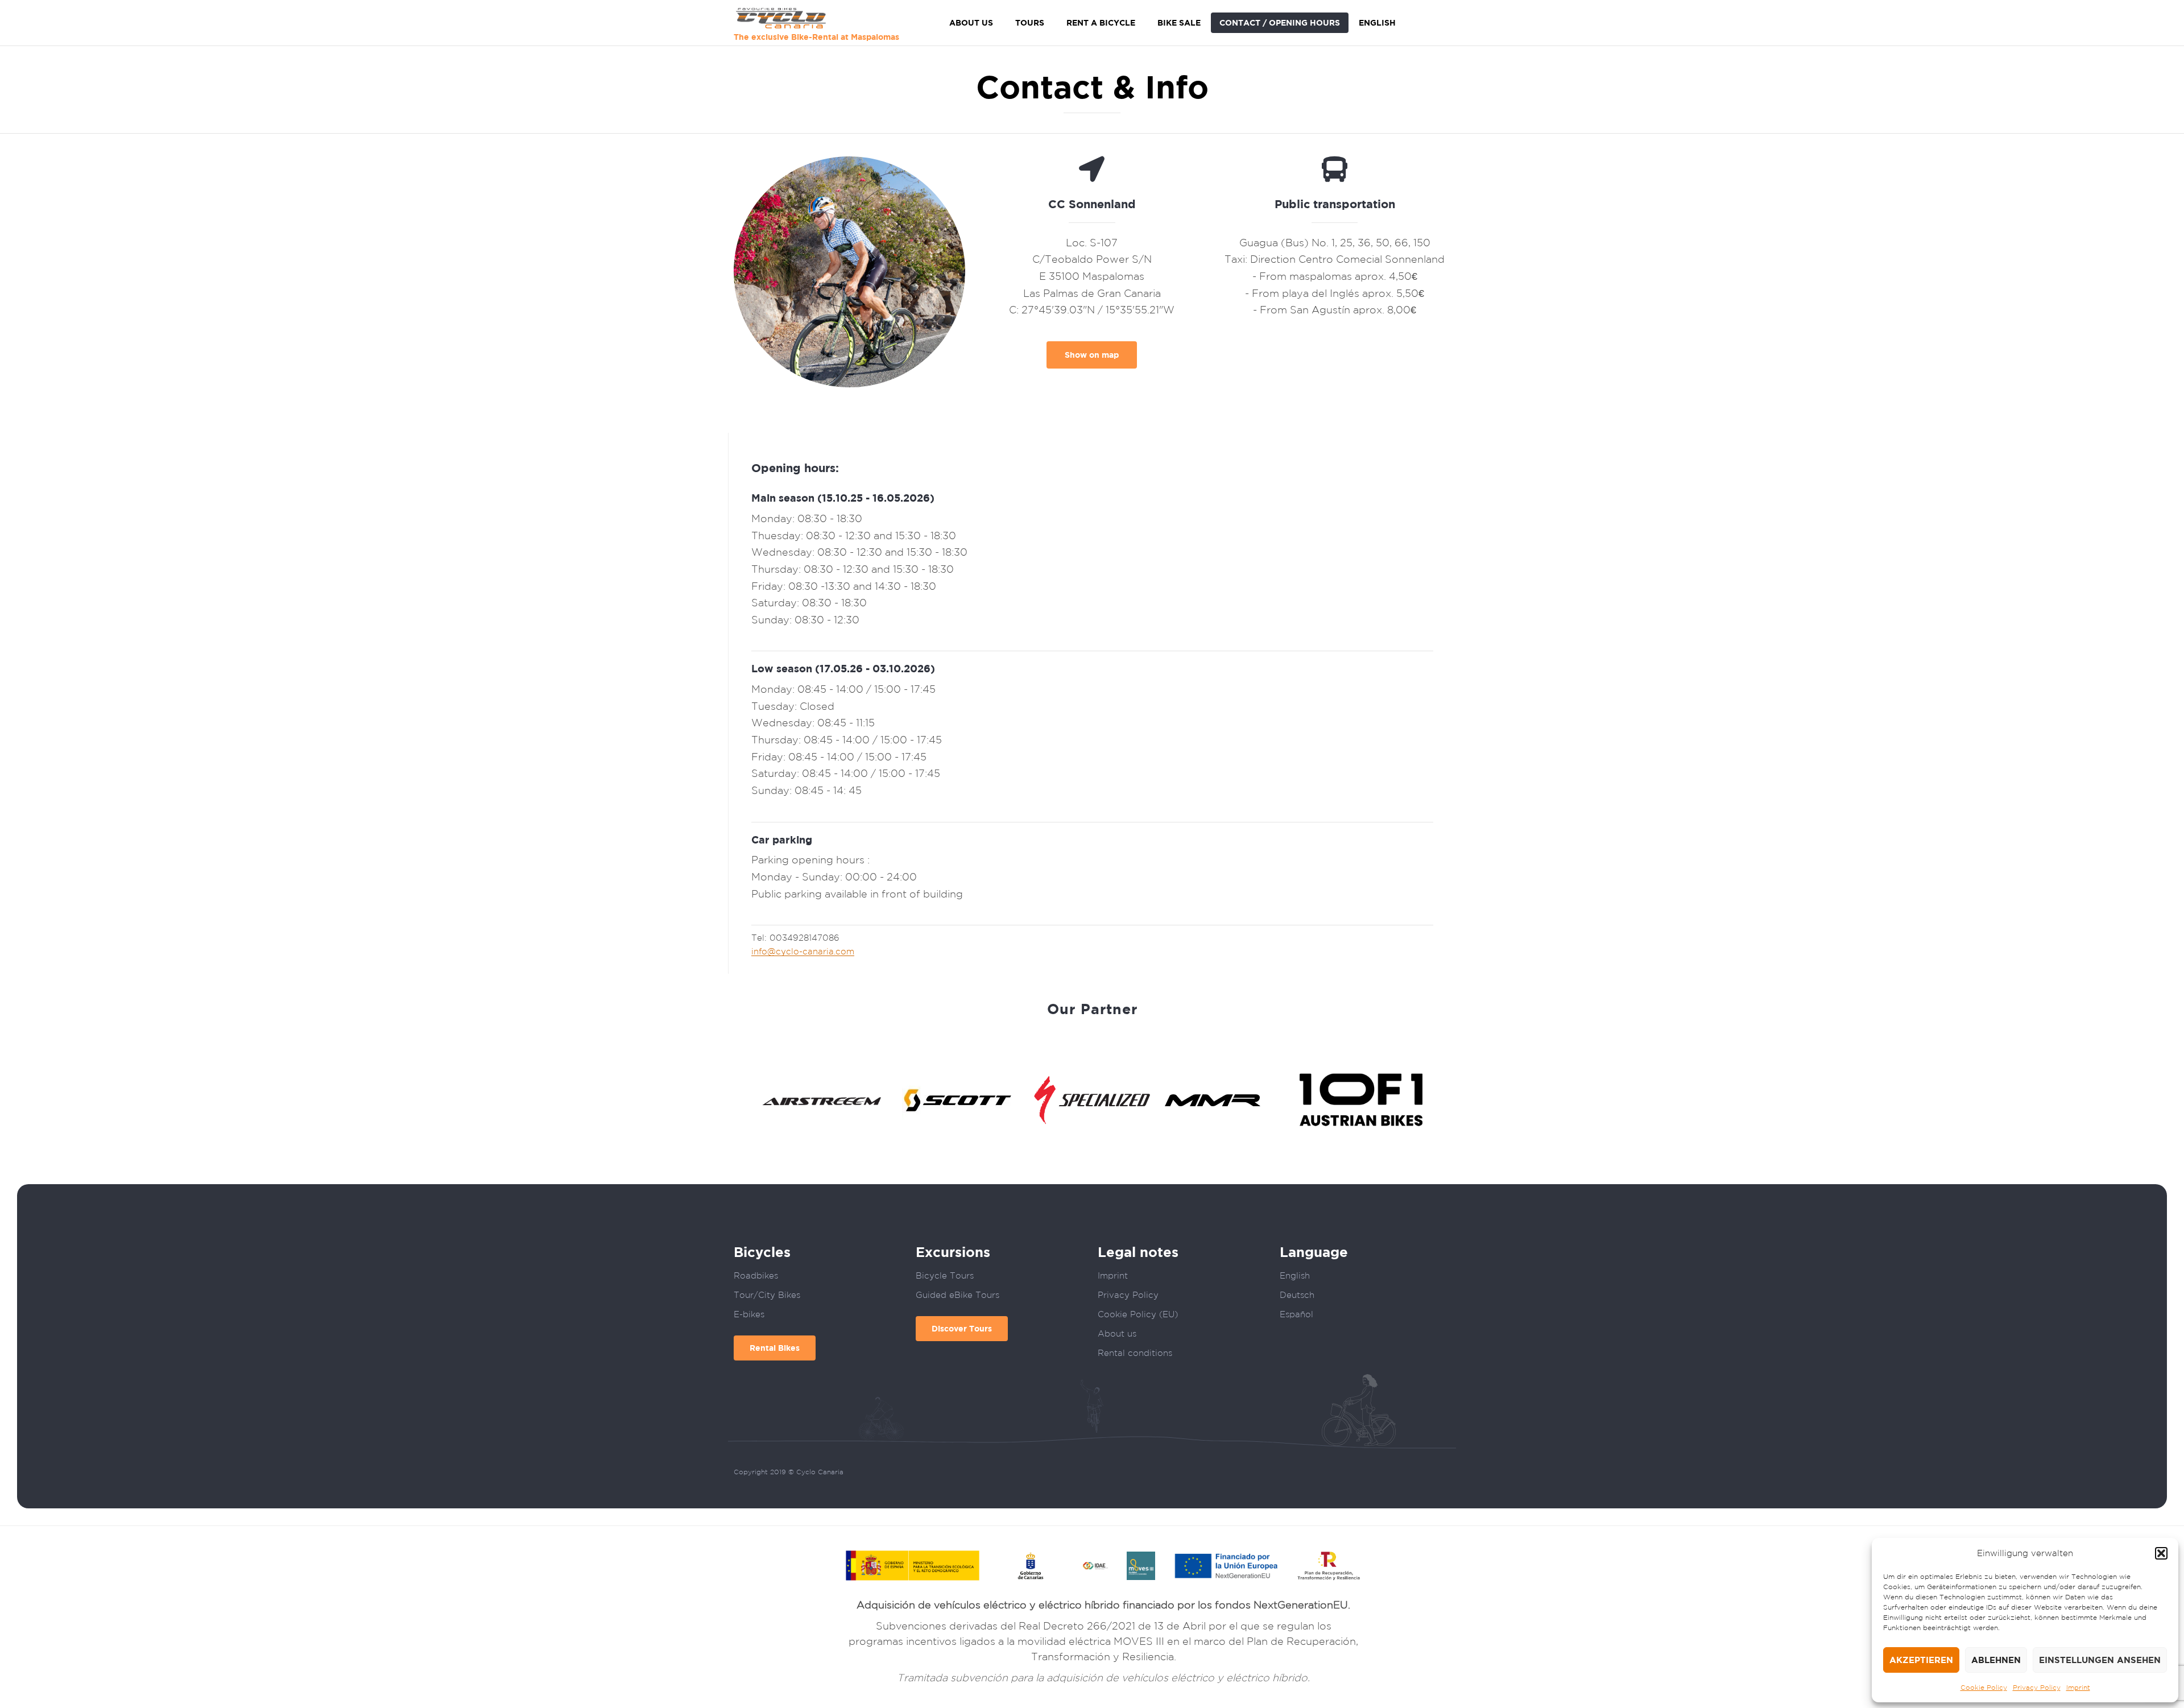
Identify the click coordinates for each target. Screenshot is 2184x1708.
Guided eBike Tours (957, 1295)
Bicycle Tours (945, 1275)
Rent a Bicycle (1101, 22)
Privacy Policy (2037, 1687)
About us (971, 22)
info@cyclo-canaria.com (803, 951)
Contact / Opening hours (1280, 22)
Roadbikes (756, 1275)
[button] (2161, 1553)
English (1377, 22)
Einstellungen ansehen (2100, 1660)
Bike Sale (1179, 22)
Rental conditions (1135, 1353)
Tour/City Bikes (767, 1295)
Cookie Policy (1984, 1687)
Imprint (2078, 1687)
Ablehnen (1996, 1660)
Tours (1030, 22)
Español (1296, 1314)
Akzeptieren (1921, 1660)
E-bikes (749, 1314)
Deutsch (1297, 1295)
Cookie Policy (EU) (1138, 1314)
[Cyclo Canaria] (816, 18)
